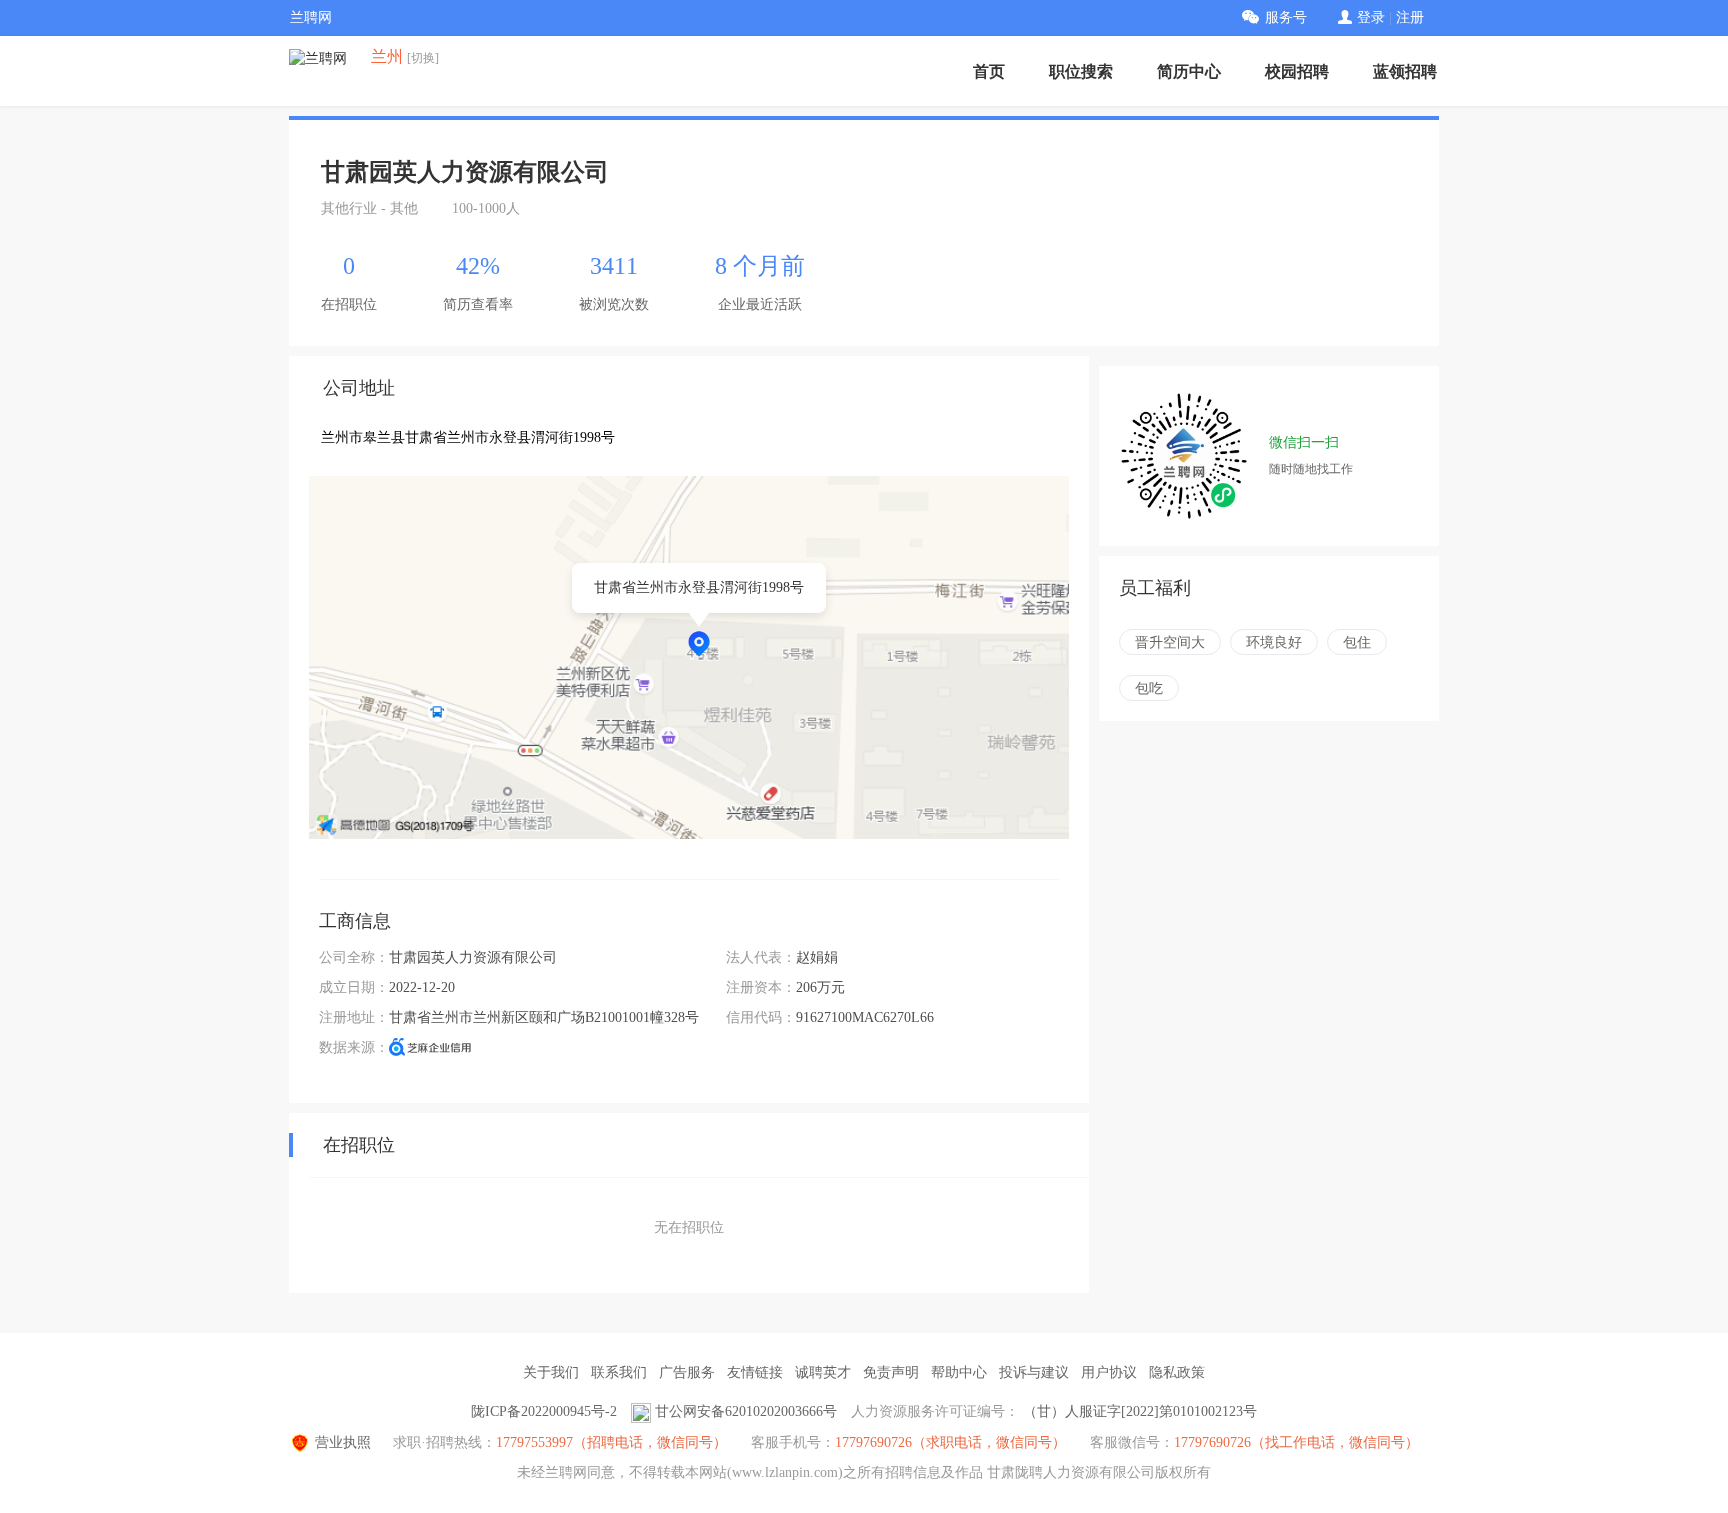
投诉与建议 (1034, 1372)
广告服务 (687, 1372)
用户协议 (1109, 1372)
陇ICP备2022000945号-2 (544, 1411)
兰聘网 (311, 17)
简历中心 (1189, 71)
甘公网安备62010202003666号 (746, 1411)
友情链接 (755, 1372)
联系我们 (619, 1372)
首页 (989, 71)
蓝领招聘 (1405, 71)
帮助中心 (959, 1372)
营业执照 (343, 1442)
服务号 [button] (1286, 17)
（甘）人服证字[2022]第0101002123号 (1140, 1411)
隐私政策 (1177, 1372)
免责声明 (891, 1372)
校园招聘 (1297, 71)
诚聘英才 (823, 1372)
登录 (1371, 17)
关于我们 (551, 1372)
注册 (1410, 17)
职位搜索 (1081, 71)
